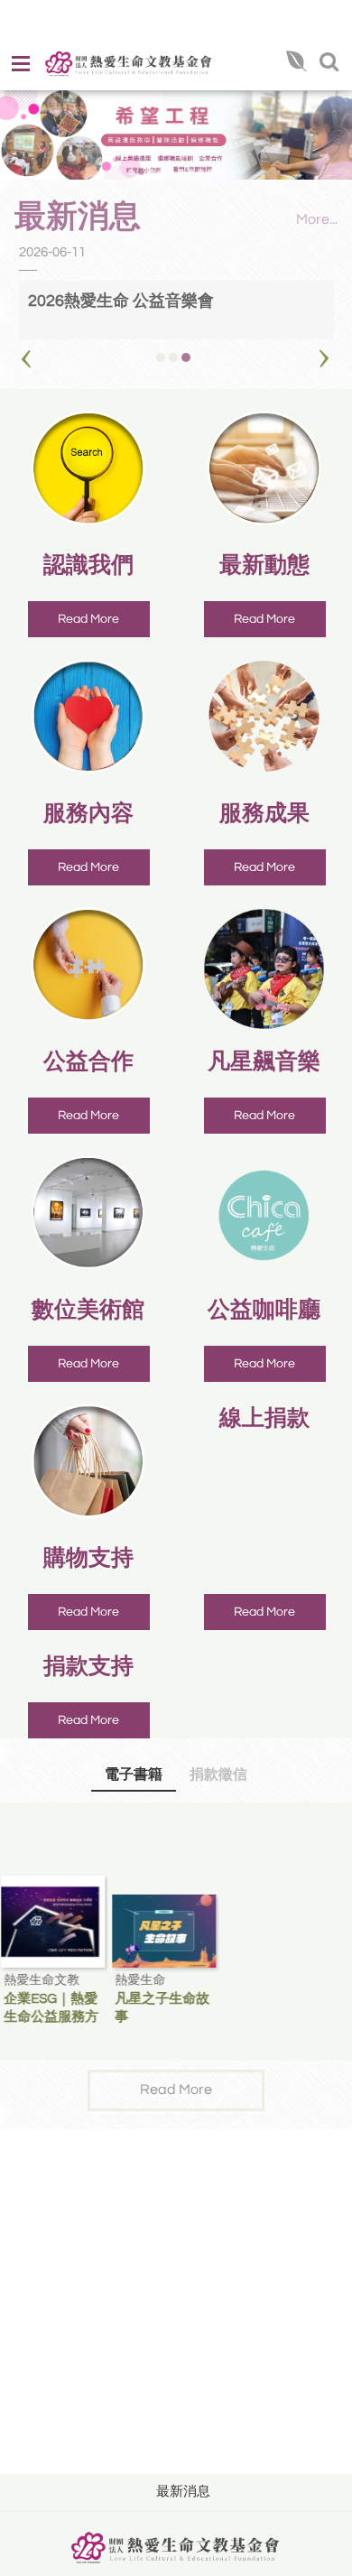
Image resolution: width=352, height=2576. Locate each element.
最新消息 (183, 2492)
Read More (88, 619)
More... (317, 219)
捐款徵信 (218, 1774)
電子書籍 (134, 1774)
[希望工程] (176, 135)
